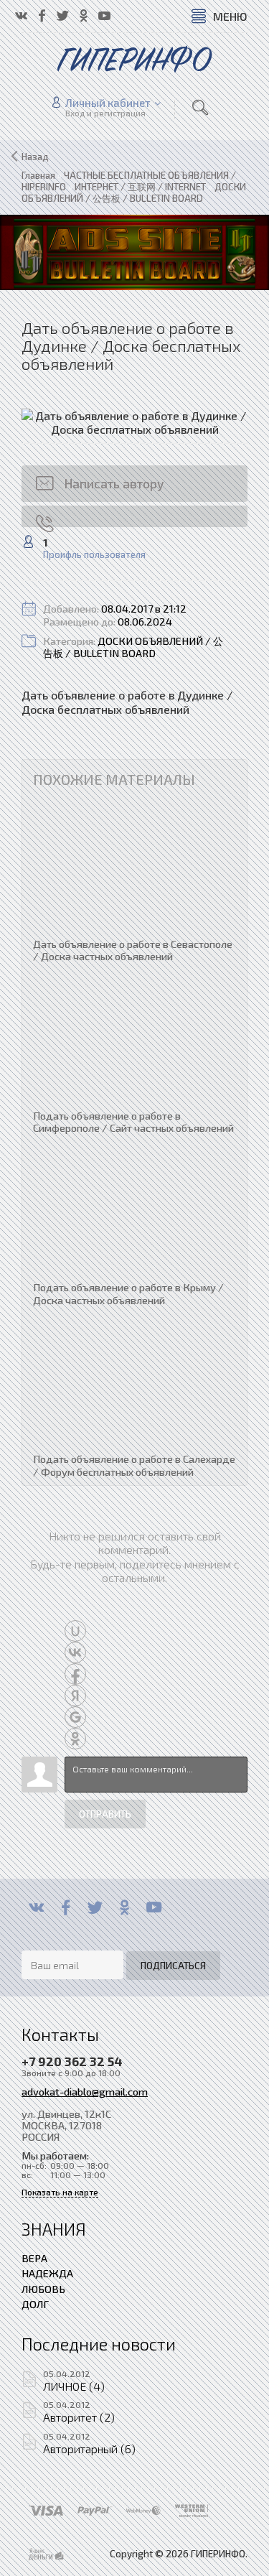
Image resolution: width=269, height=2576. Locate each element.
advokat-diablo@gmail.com (85, 2091)
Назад (35, 157)
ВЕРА (34, 2258)
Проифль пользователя (94, 555)
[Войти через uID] (75, 1631)
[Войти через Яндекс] (75, 1696)
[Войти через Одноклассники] (75, 1739)
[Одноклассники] (124, 1907)
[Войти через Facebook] (75, 1674)
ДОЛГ (35, 2304)
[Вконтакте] (36, 1907)
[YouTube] (154, 1907)
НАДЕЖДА (47, 2273)
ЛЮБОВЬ (43, 2289)
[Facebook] (66, 1907)
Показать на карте (60, 2192)
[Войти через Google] (75, 1717)
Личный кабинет (108, 103)
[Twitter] (95, 1907)
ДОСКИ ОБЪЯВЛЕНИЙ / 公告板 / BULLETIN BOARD (133, 647)
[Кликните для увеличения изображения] (134, 422)
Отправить (105, 1814)
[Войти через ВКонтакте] (75, 1652)
